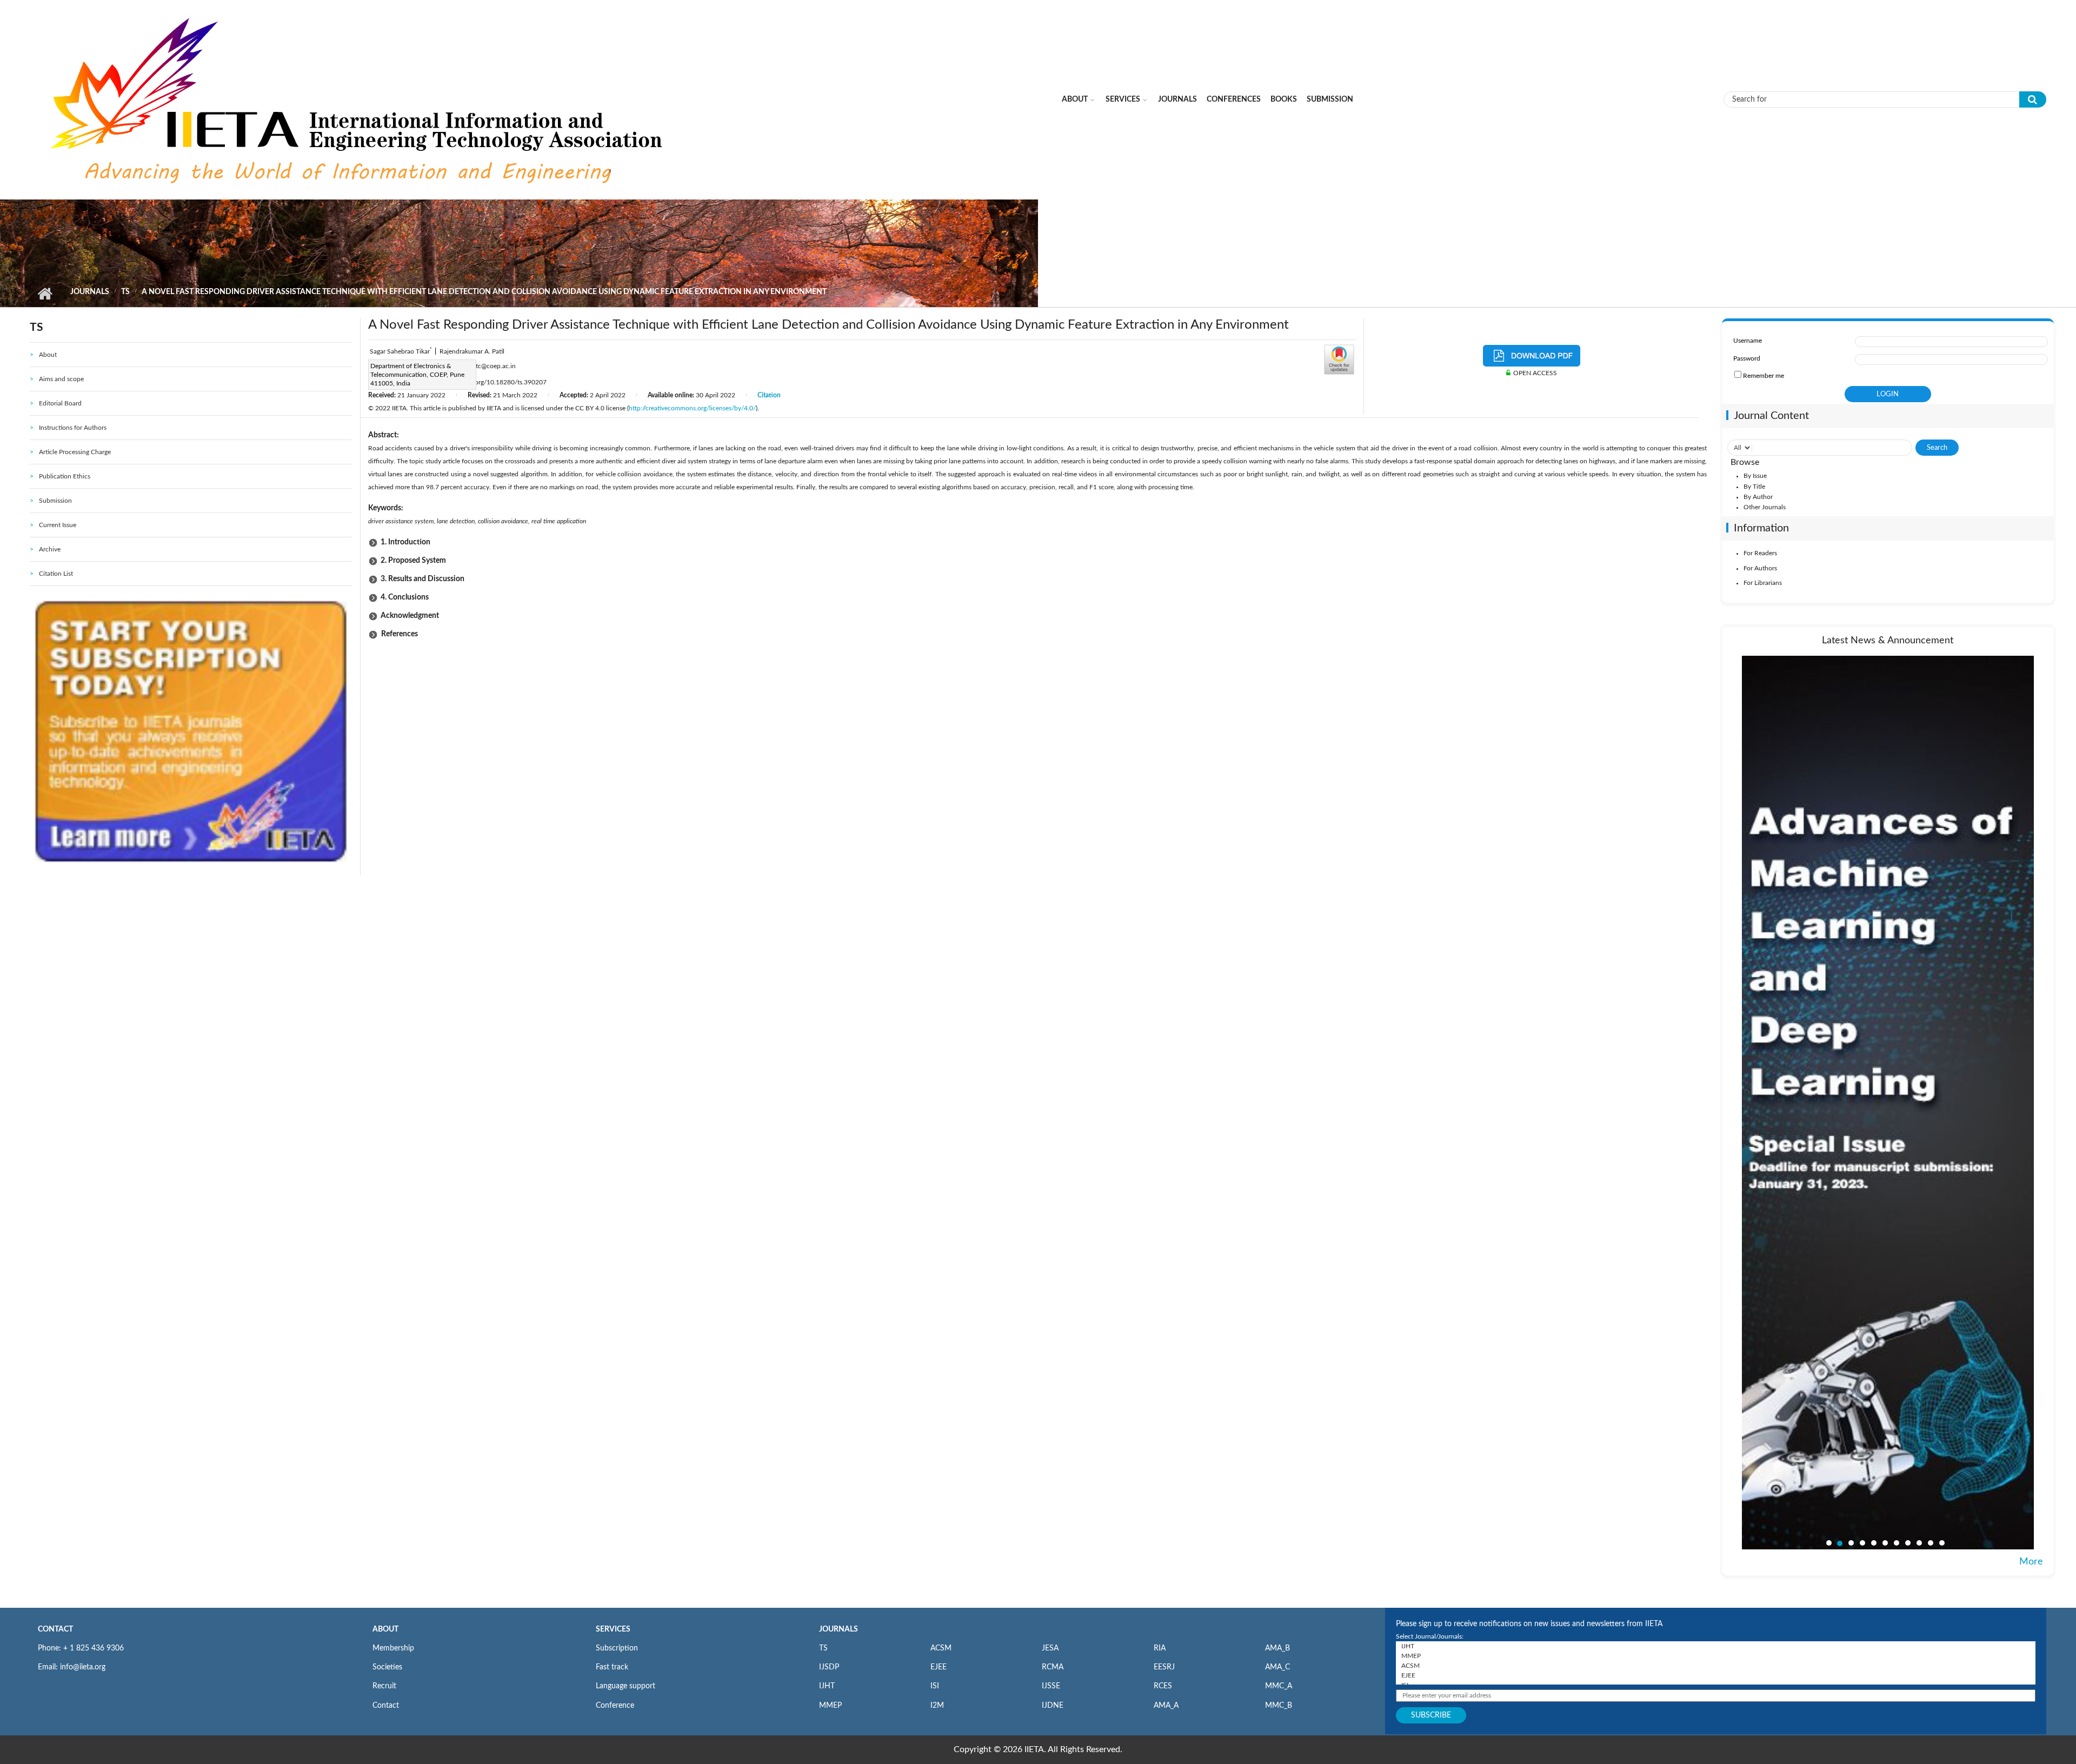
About (1075, 99)
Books (1284, 99)
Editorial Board (60, 403)
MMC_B (1279, 1706)
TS (125, 292)
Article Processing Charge (75, 452)
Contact (386, 1706)
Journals (1177, 99)
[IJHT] (1716, 1646)
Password (1747, 358)
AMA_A (1166, 1706)
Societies (387, 1667)
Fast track (612, 1667)
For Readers (1760, 553)
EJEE (939, 1667)
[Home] (359, 99)
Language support (626, 1686)
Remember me (1764, 376)
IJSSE (1051, 1686)
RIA (1160, 1648)
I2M (937, 1706)
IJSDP (829, 1667)
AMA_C (1277, 1667)
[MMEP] (1716, 1656)
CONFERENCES (1234, 99)
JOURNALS (839, 1629)
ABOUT (385, 1629)
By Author (1758, 497)
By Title (1754, 487)
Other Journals (1765, 507)
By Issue (1755, 476)
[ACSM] (1716, 1666)
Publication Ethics (65, 476)
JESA (1050, 1648)
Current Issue (58, 525)
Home (45, 294)
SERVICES (613, 1629)
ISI (935, 1686)
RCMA (1053, 1667)
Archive (50, 549)
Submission (1330, 99)
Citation (769, 395)
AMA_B (1277, 1648)
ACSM (941, 1648)
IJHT (827, 1686)
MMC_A (1279, 1686)
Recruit (384, 1686)
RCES (1163, 1686)
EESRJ (1164, 1667)
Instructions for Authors (73, 428)
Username (1748, 341)
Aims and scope (61, 379)
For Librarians (1763, 583)
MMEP (830, 1706)
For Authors (1760, 568)
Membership (393, 1648)
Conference (615, 1706)
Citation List (56, 574)
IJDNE (1053, 1706)
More (2031, 1562)
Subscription (617, 1648)
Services (1123, 99)
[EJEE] (1716, 1675)
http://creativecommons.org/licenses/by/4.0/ (692, 408)
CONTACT (55, 1629)
